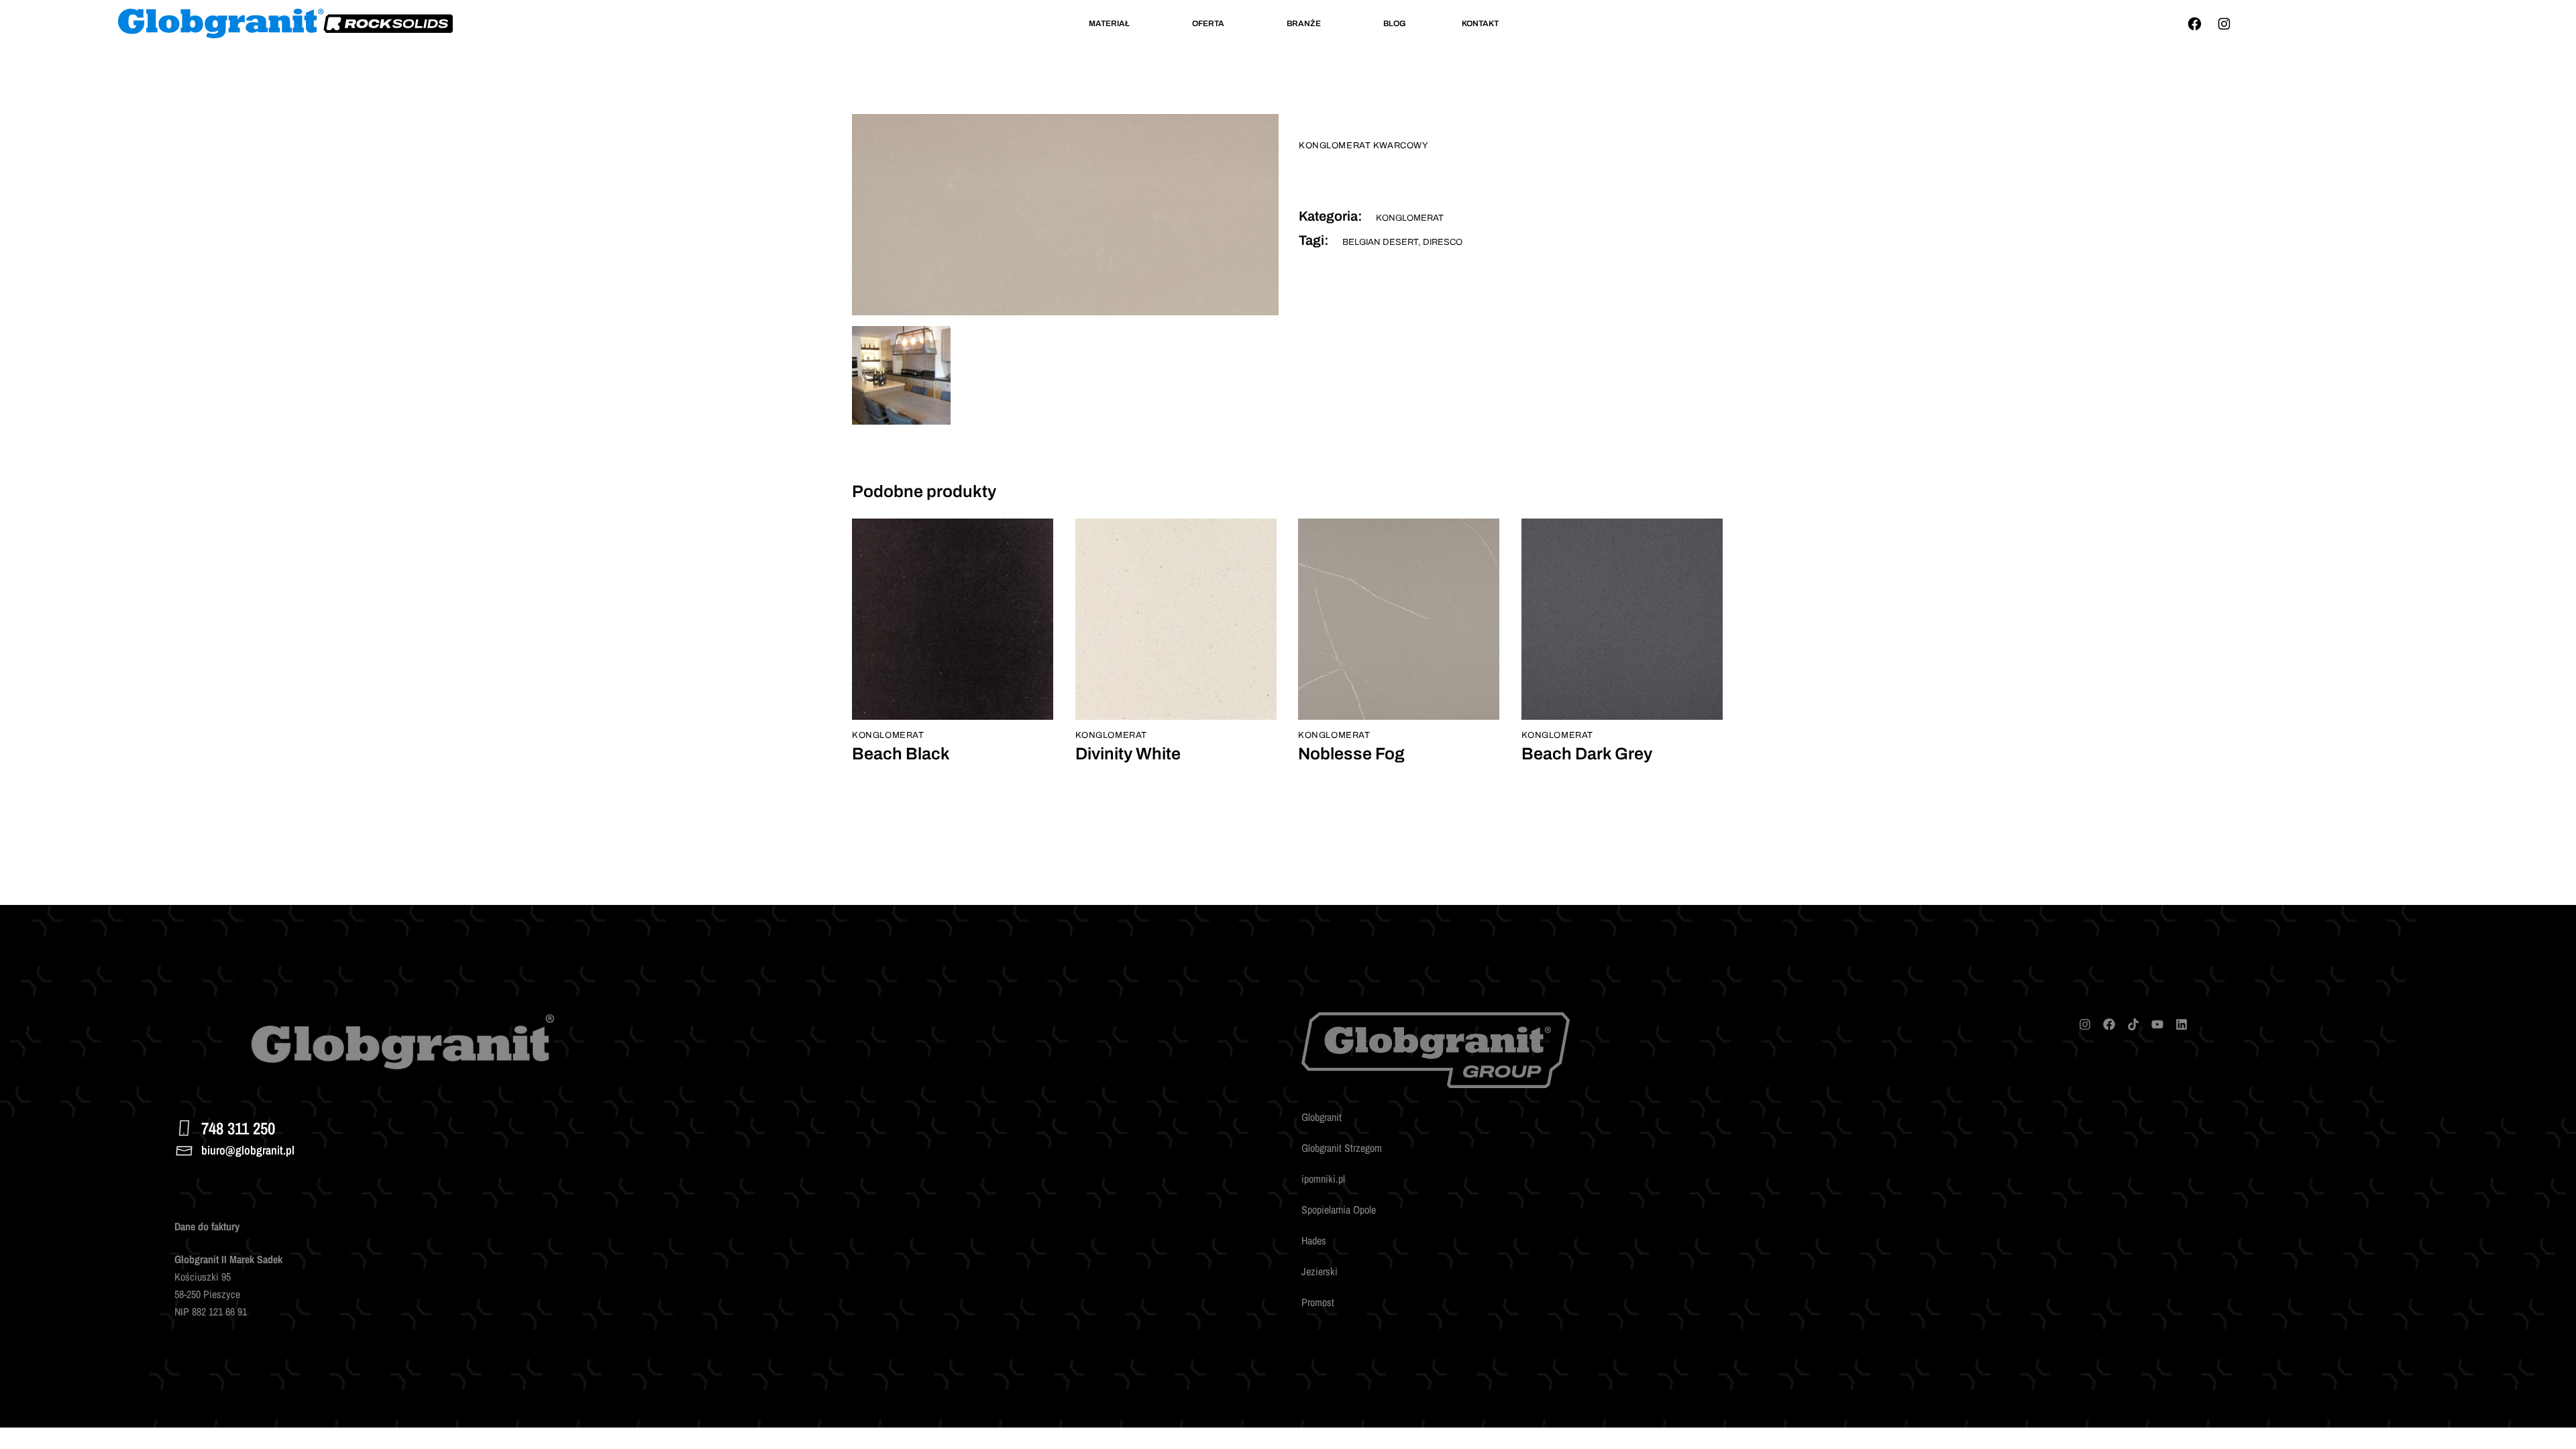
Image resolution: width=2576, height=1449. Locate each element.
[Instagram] (2224, 23)
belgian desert (1380, 242)
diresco (1443, 242)
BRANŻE (1304, 23)
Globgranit (1322, 1117)
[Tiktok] (2133, 1024)
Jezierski (1320, 1271)
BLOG (1395, 23)
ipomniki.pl (1323, 1179)
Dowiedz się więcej (914, 703)
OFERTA (1208, 23)
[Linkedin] (2182, 1024)
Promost (1318, 1302)
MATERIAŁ (1109, 23)
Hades (1314, 1240)
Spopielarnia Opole (1339, 1210)
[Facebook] (2194, 23)
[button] (1113, 23)
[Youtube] (2157, 1024)
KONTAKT (1480, 23)
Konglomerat (1410, 218)
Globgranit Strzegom (1342, 1148)
